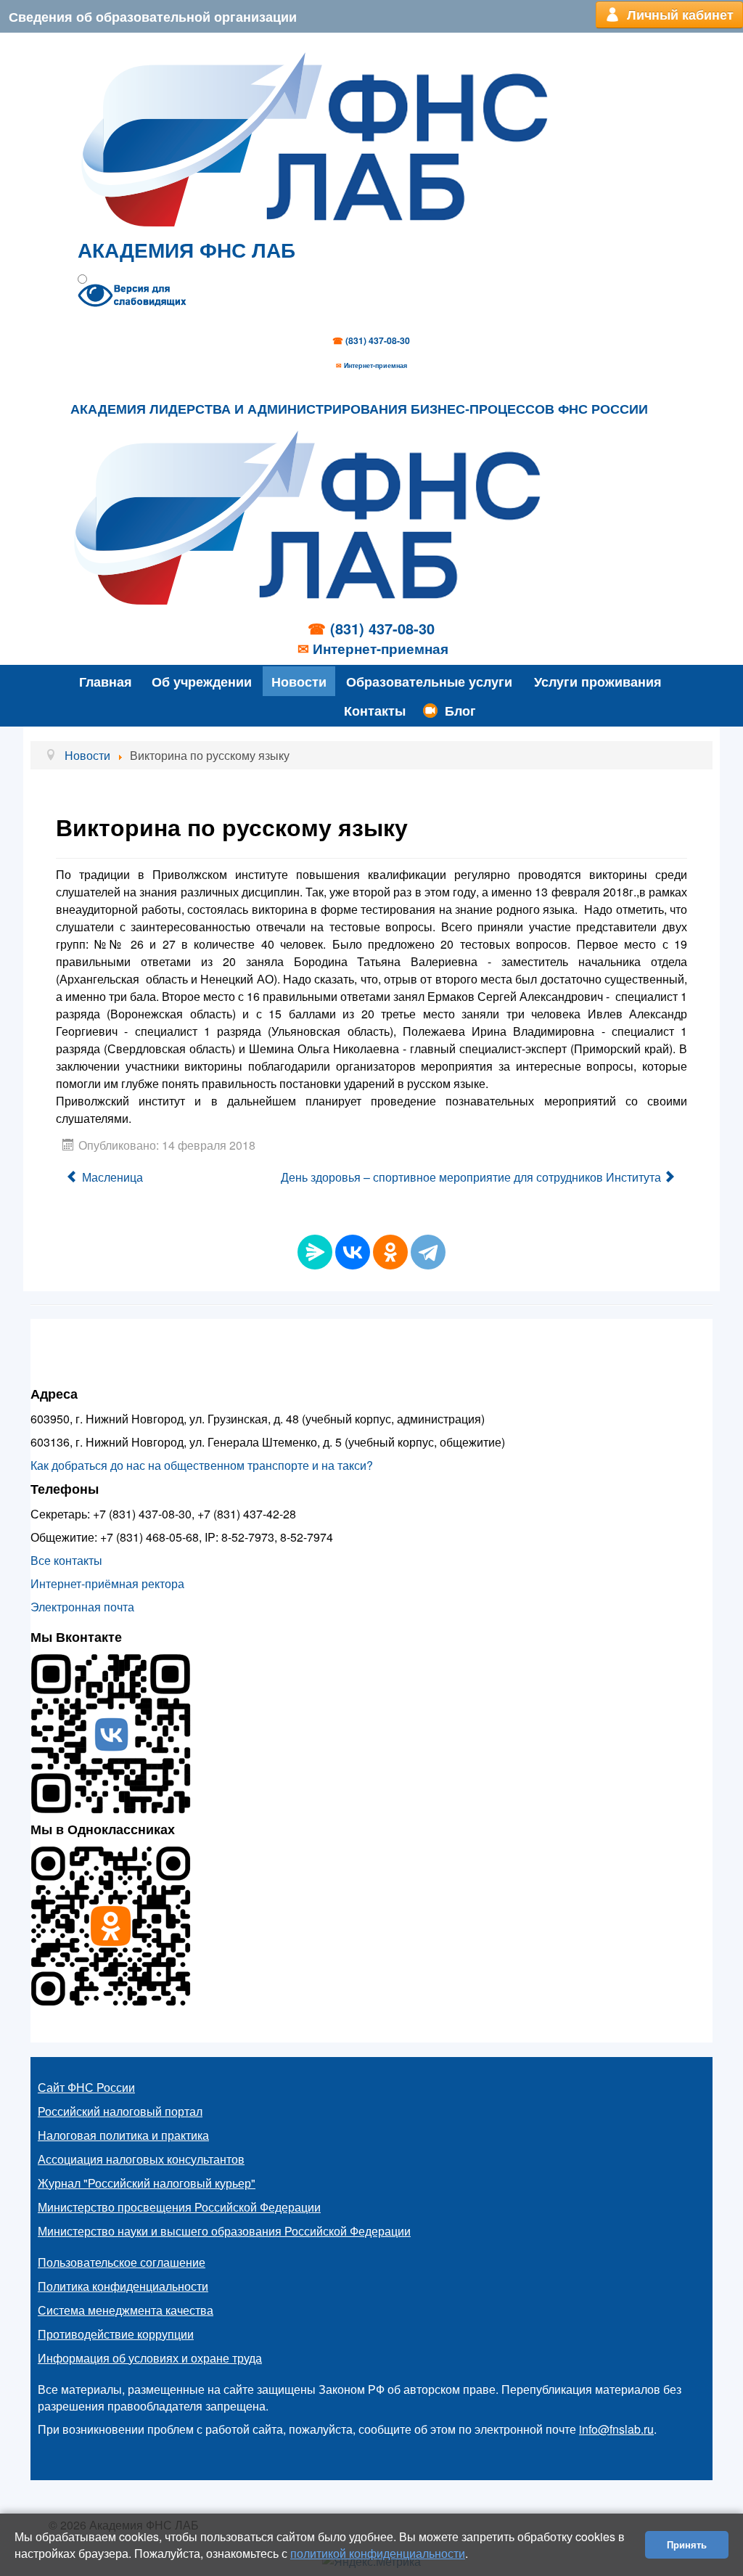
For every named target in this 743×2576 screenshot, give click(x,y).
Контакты (375, 710)
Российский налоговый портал (120, 2111)
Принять (687, 2544)
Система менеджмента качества (126, 2310)
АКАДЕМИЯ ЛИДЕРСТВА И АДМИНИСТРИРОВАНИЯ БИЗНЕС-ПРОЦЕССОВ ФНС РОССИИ (359, 409)
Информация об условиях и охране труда (150, 2358)
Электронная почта (82, 1607)
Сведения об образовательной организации (153, 16)
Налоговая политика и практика (123, 2135)
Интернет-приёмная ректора (107, 1583)
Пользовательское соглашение (122, 2262)
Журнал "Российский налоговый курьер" (147, 2183)
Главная (106, 681)
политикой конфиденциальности (378, 2553)
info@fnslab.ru (616, 2429)
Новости (299, 681)
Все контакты (66, 1560)
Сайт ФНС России (86, 2087)
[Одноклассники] (390, 1252)
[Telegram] (428, 1252)
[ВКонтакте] (353, 1252)
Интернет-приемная (375, 365)
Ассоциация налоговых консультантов (141, 2159)
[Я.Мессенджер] (315, 1252)
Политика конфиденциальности (123, 2286)
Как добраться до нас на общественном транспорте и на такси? (202, 1465)
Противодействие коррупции (116, 2334)
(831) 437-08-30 (378, 340)
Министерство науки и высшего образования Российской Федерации (224, 2231)
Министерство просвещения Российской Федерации (179, 2207)
